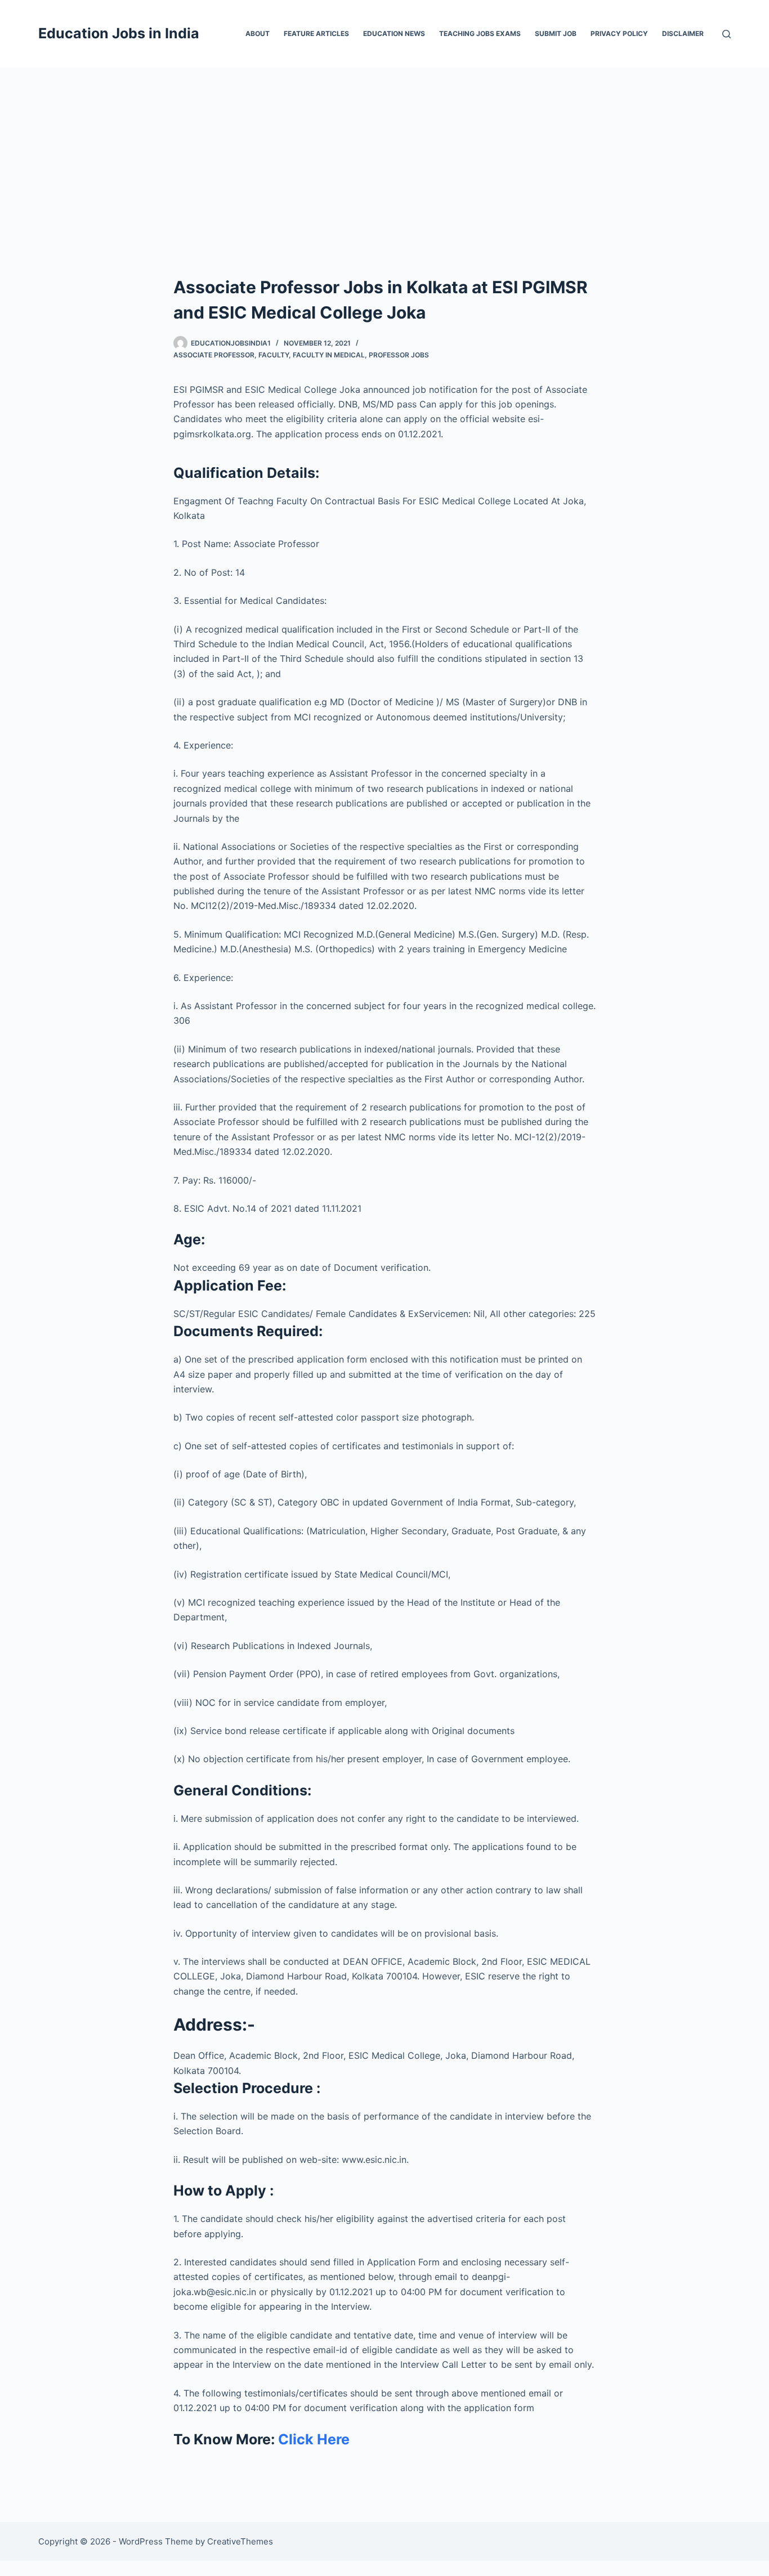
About (258, 33)
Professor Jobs (399, 355)
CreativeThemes (240, 2541)
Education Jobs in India (119, 33)
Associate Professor (214, 355)
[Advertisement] (384, 152)
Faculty (274, 355)
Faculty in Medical (329, 355)
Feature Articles (316, 33)
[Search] (726, 34)
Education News (394, 33)
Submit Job (556, 33)
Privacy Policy (619, 33)
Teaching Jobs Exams (480, 33)
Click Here (314, 2439)
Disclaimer (683, 33)
